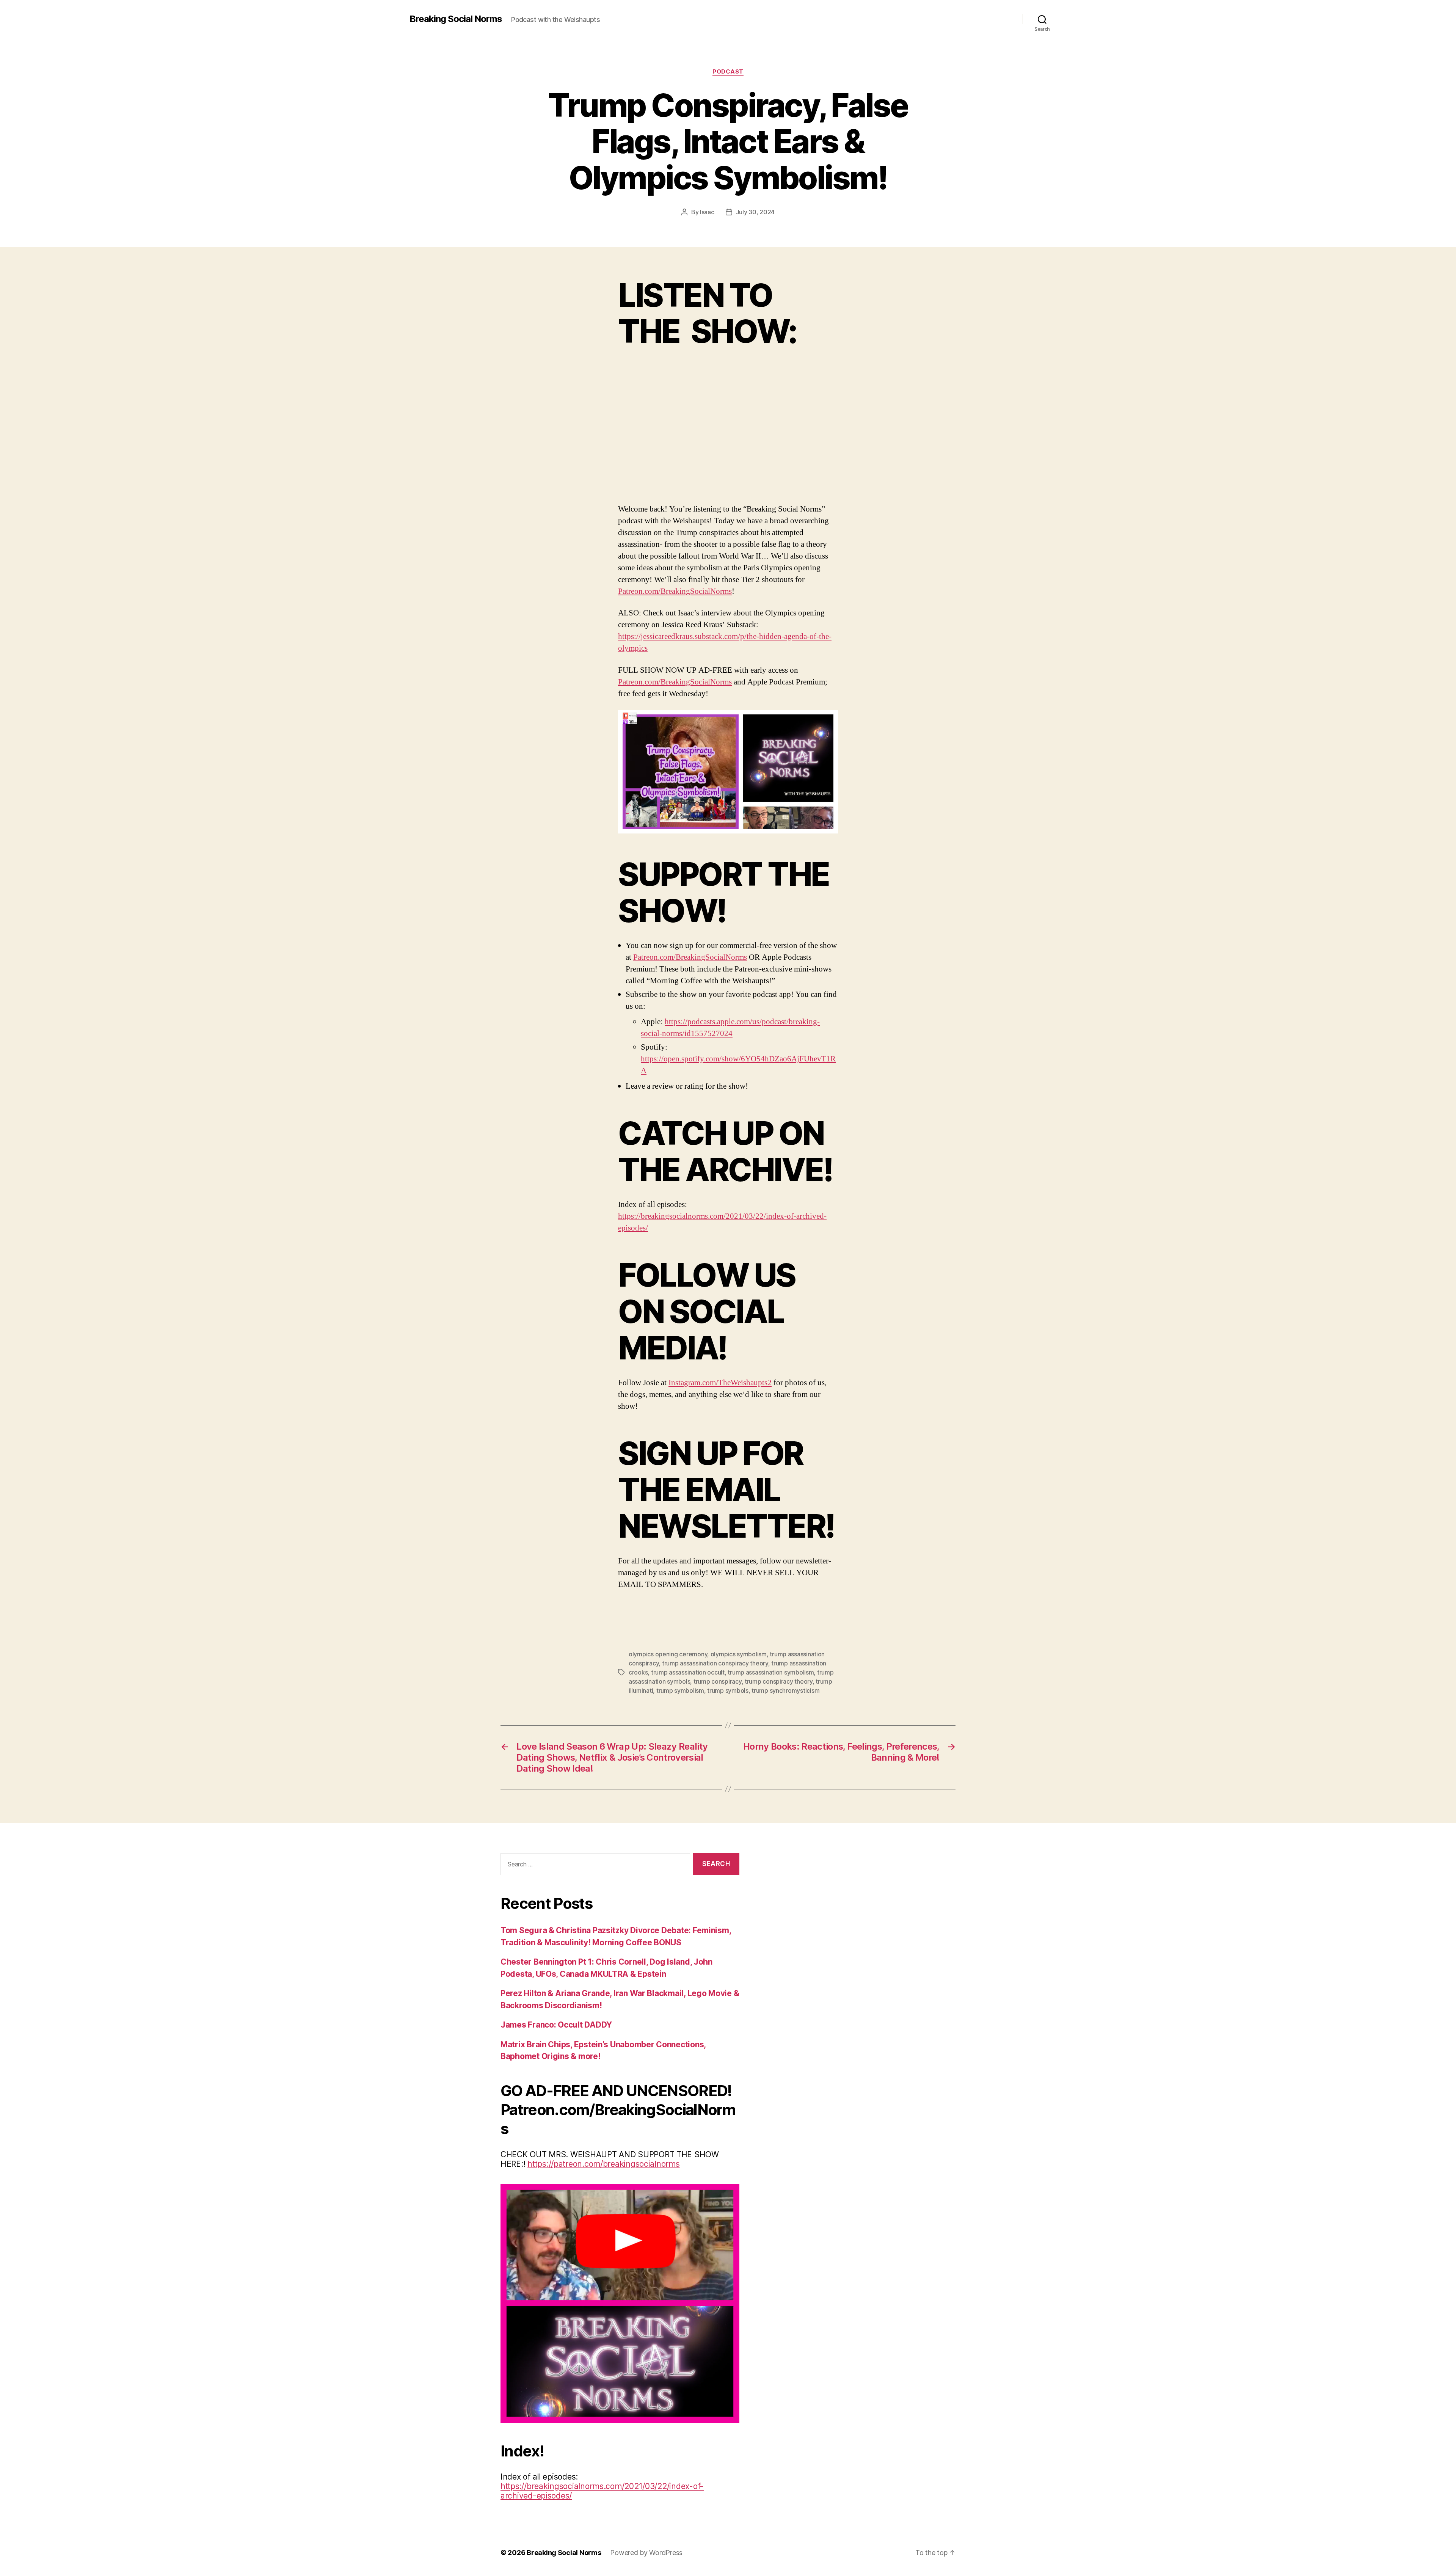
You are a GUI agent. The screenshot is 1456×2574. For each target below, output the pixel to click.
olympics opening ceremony (668, 1654)
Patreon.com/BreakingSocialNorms (675, 591)
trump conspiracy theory (779, 1681)
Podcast (728, 72)
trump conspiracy (718, 1681)
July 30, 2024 (755, 212)
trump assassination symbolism (771, 1672)
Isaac (707, 212)
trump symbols (728, 1690)
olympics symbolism (739, 1654)
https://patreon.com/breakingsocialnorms (603, 2164)
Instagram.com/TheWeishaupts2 (720, 1383)
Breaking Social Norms (456, 19)
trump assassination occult (688, 1672)
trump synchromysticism (785, 1690)
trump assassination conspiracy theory (715, 1663)
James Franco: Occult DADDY (556, 2025)
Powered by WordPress (646, 2553)
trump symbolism (680, 1690)
